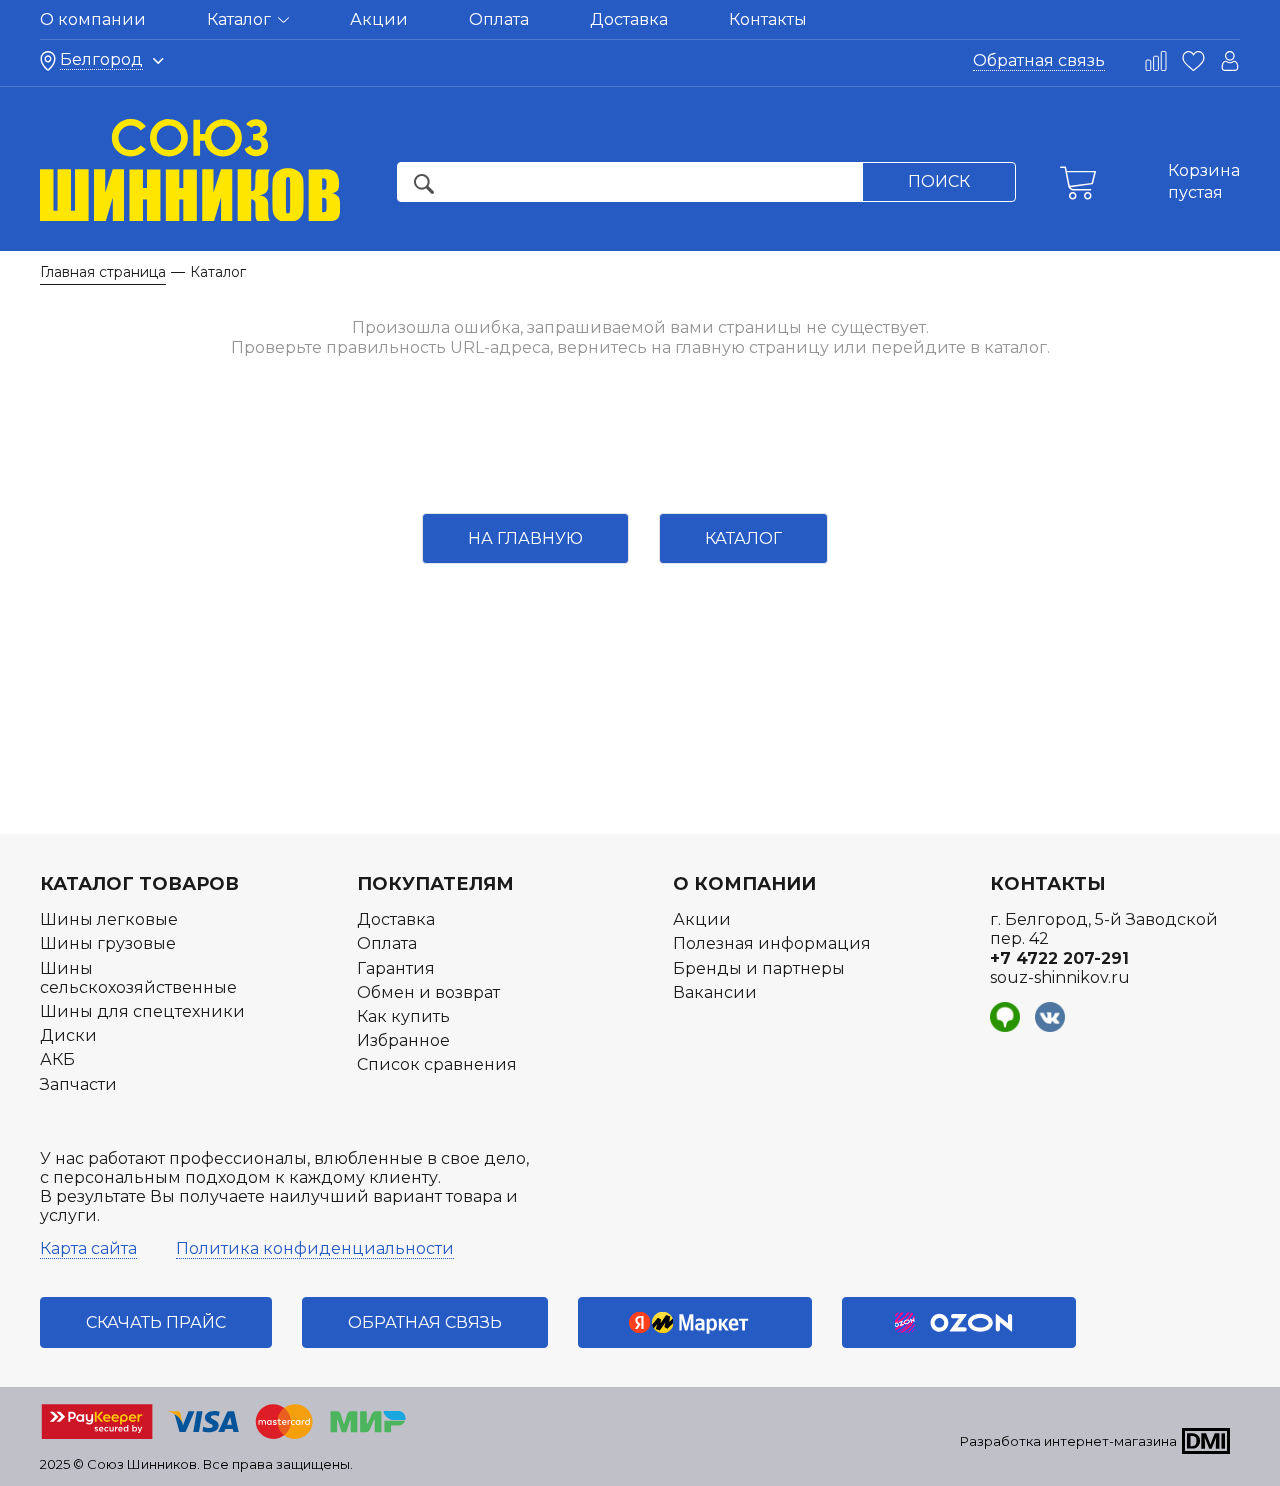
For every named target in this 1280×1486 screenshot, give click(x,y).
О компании (93, 19)
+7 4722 (1059, 958)
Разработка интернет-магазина (1068, 1441)
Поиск (939, 181)
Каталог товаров (139, 884)
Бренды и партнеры (759, 968)
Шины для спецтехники (142, 1011)
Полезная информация (772, 943)
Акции (379, 19)
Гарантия (396, 968)
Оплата (499, 19)
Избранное (403, 1040)
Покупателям (435, 884)
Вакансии (715, 992)
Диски (68, 1035)
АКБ (57, 1059)
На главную (525, 538)
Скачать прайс (156, 1322)
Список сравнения (437, 1064)
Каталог (241, 19)
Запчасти (78, 1084)
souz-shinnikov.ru (1060, 977)
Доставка (629, 19)
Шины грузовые (108, 943)
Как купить (403, 1016)
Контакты (768, 19)
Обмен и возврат (428, 992)
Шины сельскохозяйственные (138, 978)
